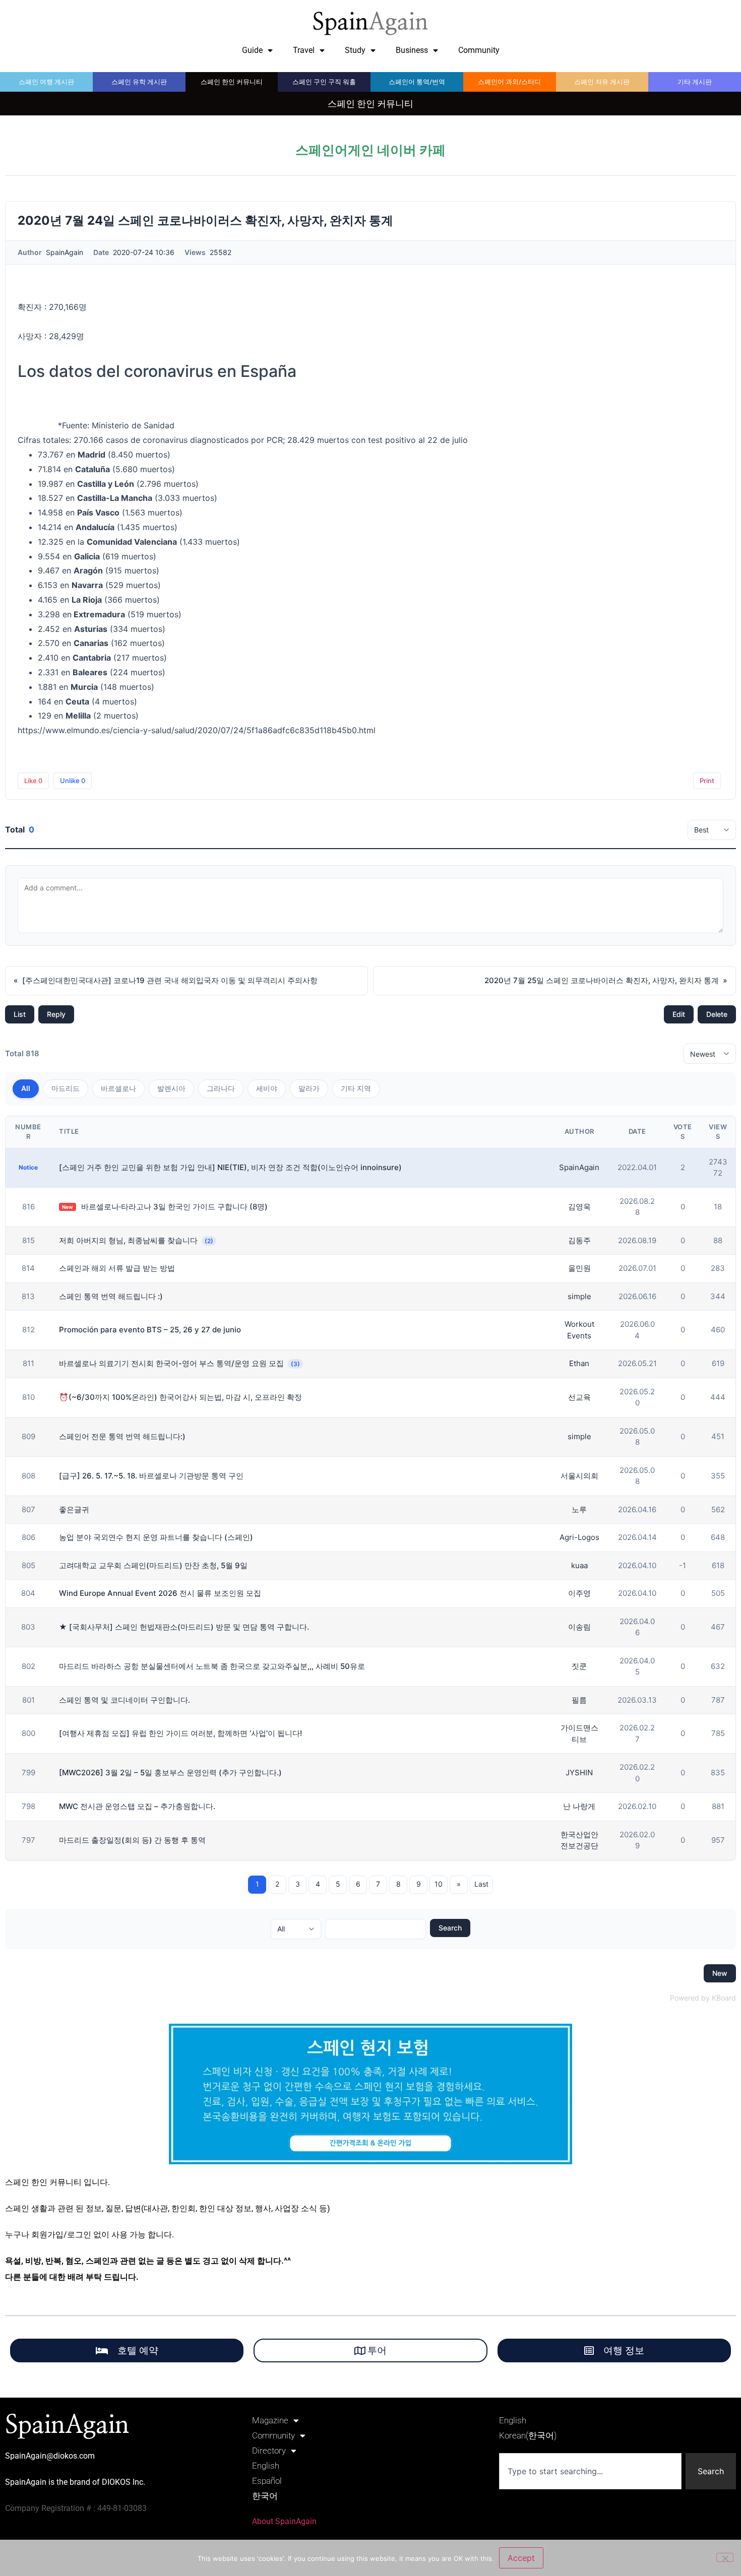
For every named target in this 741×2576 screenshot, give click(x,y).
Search (450, 1928)
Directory (269, 2451)
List (20, 1014)
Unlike (73, 781)
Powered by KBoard (703, 1998)
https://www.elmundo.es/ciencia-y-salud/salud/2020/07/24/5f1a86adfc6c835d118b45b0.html (197, 730)
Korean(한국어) (528, 2435)
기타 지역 (356, 1088)
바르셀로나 (118, 1088)
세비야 (267, 1088)
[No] (725, 2557)
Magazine (270, 2420)
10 (439, 1884)
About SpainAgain (284, 2521)
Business (412, 50)
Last (481, 1884)
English (266, 2466)
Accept (521, 2558)
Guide (252, 50)
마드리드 (66, 1088)
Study (355, 50)
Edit (679, 1014)
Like (33, 781)
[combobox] (590, 2471)
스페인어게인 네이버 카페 (371, 150)
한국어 (265, 2496)
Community (479, 50)
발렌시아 (171, 1088)
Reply (56, 1014)
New (720, 1973)
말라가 (309, 1088)
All (26, 1088)
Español (267, 2481)
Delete (717, 1014)
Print (707, 781)
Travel (304, 50)
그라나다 (221, 1088)
